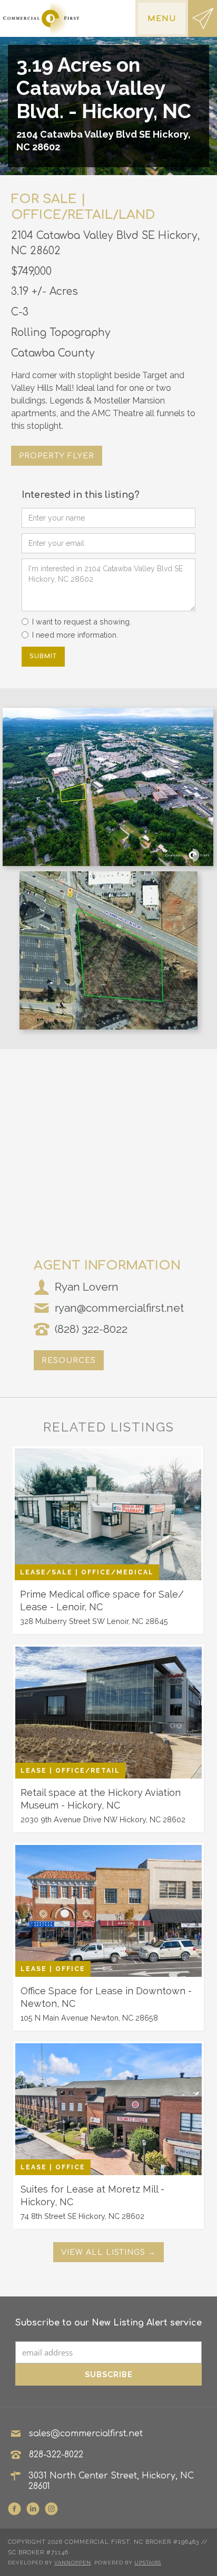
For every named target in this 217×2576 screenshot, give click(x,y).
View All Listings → (108, 2252)
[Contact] (203, 18)
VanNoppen (73, 2563)
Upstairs (148, 2563)
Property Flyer (57, 456)
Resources (69, 1360)
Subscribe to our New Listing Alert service (108, 2323)
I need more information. (75, 635)
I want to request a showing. (82, 622)
